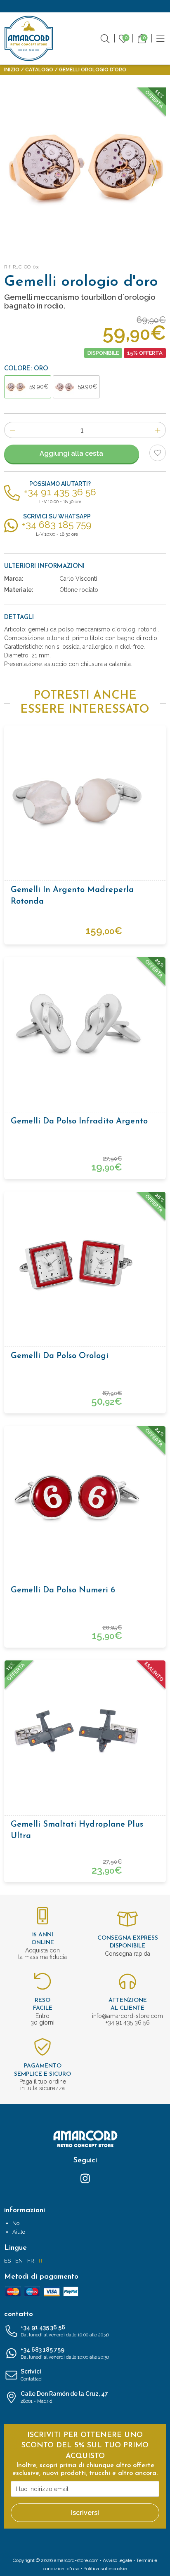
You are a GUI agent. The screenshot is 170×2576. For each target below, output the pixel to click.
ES (7, 2261)
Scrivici (32, 2375)
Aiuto (19, 2232)
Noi (17, 2223)
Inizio (12, 70)
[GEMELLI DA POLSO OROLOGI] (85, 168)
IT (41, 2261)
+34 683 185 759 (65, 2353)
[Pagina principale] (29, 38)
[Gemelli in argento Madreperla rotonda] (85, 798)
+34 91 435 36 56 (65, 2331)
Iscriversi (85, 2513)
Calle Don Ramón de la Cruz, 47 (64, 2397)
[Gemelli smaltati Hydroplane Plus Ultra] (85, 1733)
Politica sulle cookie (105, 2569)
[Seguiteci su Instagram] (85, 2178)
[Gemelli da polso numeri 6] (85, 1498)
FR (31, 2261)
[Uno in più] (158, 430)
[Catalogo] (161, 38)
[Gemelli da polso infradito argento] (85, 1029)
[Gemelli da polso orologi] (85, 1264)
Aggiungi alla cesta (71, 453)
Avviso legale (117, 2560)
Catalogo (39, 70)
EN (19, 2261)
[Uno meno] (12, 430)
